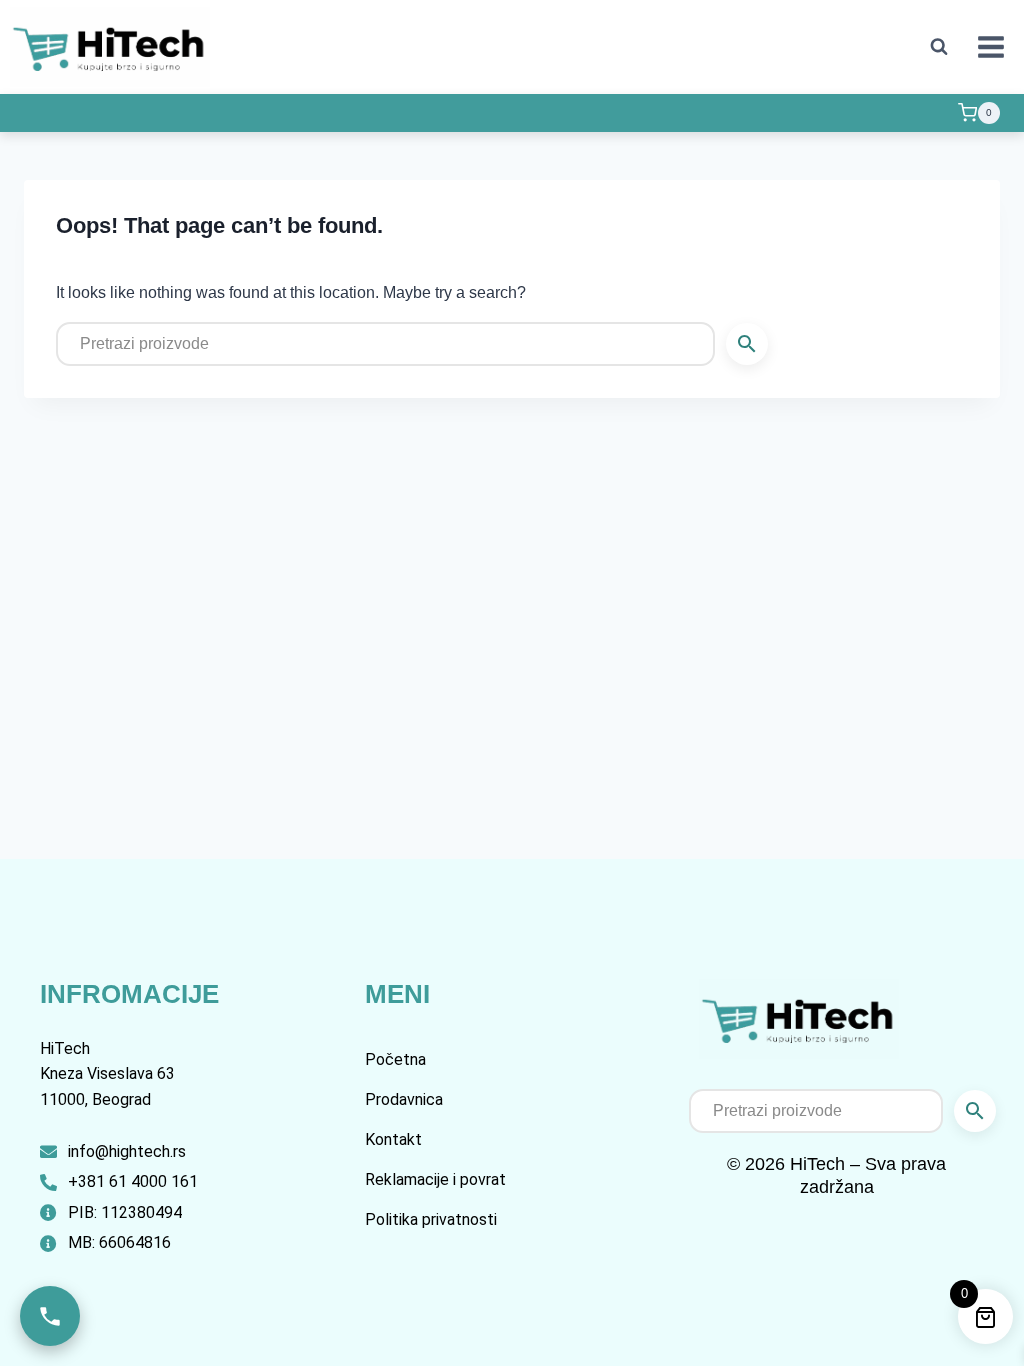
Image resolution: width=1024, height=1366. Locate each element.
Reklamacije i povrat (435, 1179)
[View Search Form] (939, 47)
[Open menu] (990, 46)
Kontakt (393, 1139)
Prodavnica (404, 1099)
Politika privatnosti (431, 1219)
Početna (395, 1059)
